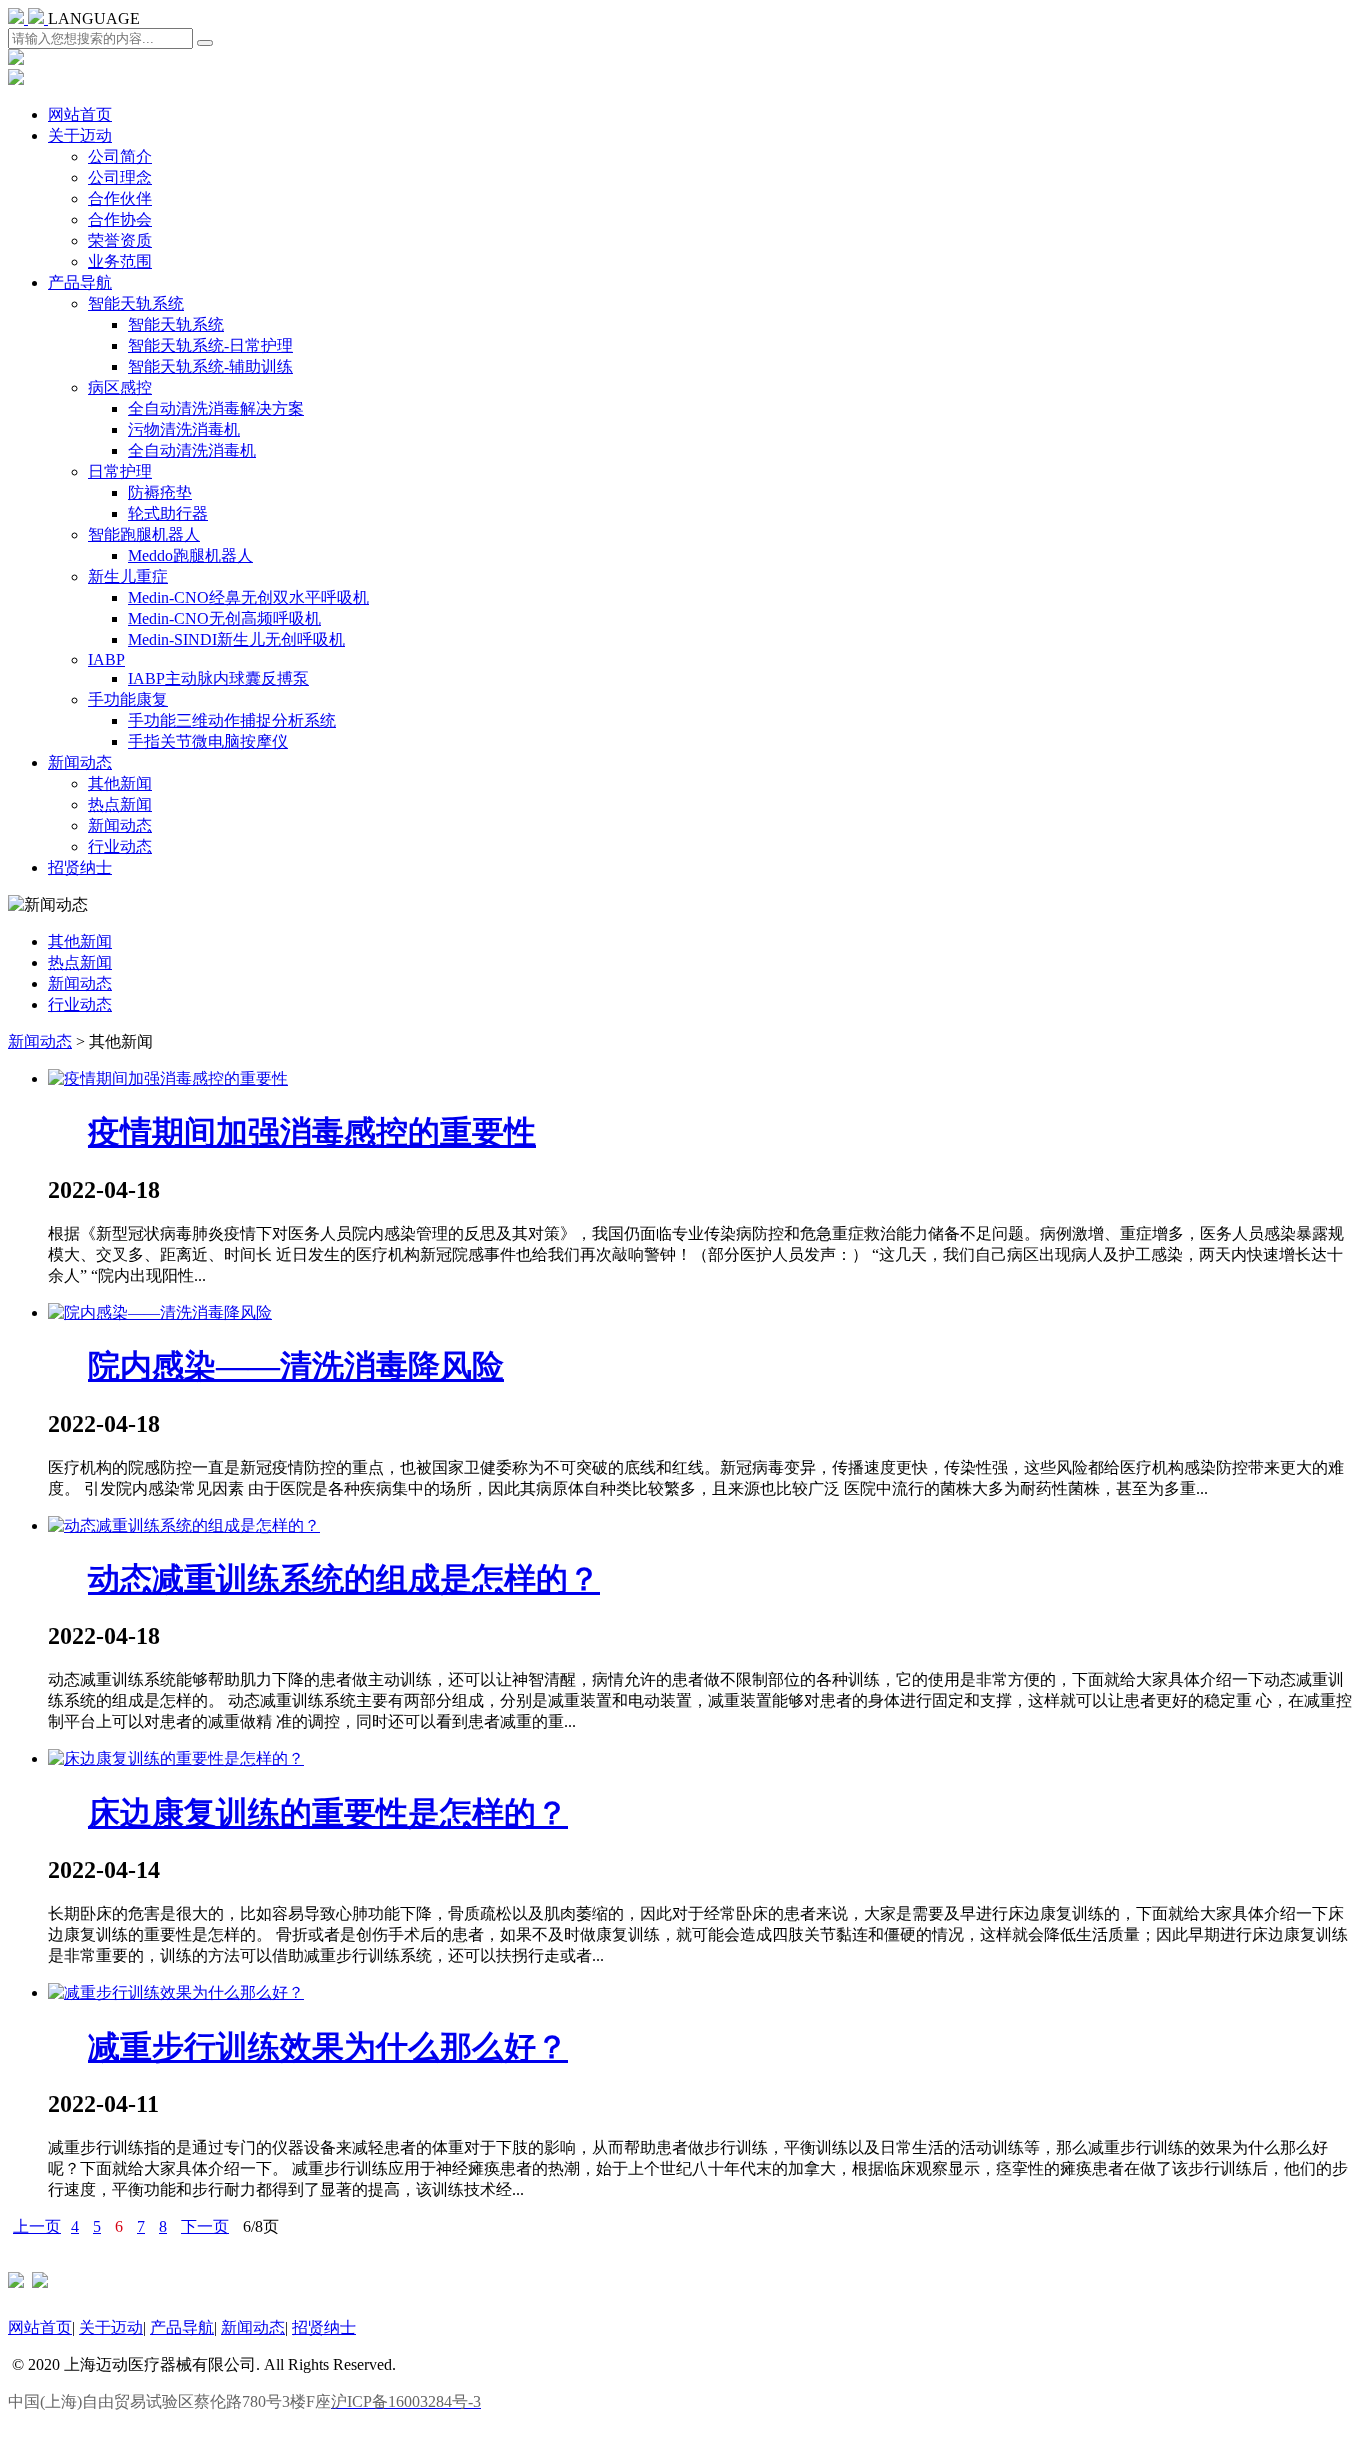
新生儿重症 (128, 576)
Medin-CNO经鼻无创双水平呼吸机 (248, 597)
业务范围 (120, 261)
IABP (106, 659)
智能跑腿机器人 (144, 534)
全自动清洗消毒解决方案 (216, 408)
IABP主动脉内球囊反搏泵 (218, 678)
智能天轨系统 (136, 303)
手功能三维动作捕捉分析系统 (232, 720)
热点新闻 (120, 804)
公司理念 (120, 177)
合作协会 (120, 219)
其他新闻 (120, 783)
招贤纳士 (80, 867)
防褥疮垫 (160, 492)
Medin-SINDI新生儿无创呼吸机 (236, 639)
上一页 (37, 2226)
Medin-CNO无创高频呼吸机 (224, 618)
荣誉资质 (120, 240)
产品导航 (80, 282)
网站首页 (80, 114)
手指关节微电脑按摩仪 (208, 741)
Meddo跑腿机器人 (190, 555)
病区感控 (120, 387)
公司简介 (120, 156)
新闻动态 (80, 762)
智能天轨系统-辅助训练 (210, 366)
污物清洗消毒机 (184, 429)
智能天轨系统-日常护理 (210, 345)
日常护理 (120, 471)
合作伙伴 (120, 198)
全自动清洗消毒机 (192, 450)
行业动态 (120, 846)
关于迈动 (80, 135)
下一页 (205, 2226)
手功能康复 (128, 699)
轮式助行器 (168, 513)
